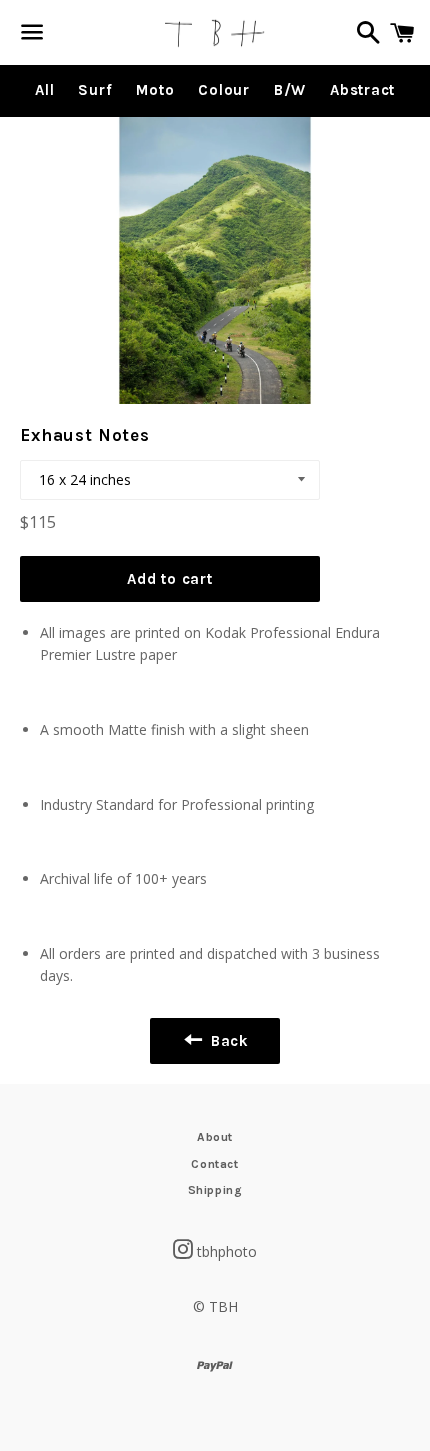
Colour (224, 90)
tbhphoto (226, 1251)
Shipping (215, 1190)
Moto (155, 90)
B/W (290, 90)
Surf (95, 90)
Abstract (362, 90)
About (215, 1137)
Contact (214, 1164)
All (44, 90)
